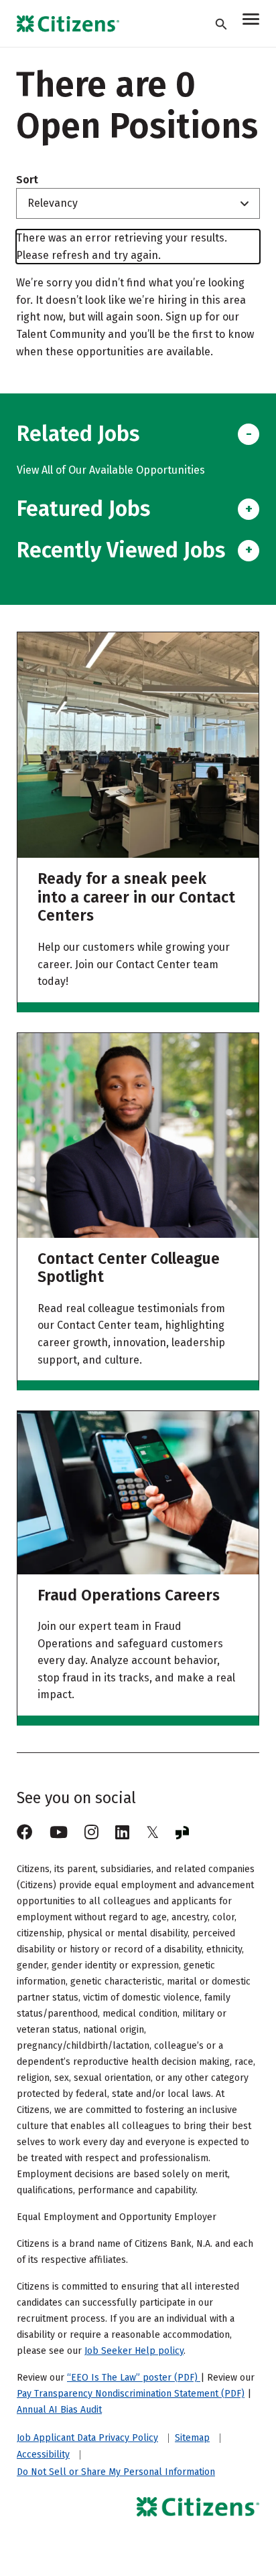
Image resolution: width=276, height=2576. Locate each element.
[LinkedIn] (122, 1833)
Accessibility (43, 2455)
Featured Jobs (83, 509)
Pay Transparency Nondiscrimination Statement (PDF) (131, 2394)
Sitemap (192, 2438)
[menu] (251, 21)
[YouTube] (59, 1833)
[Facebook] (25, 1833)
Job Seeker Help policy (134, 2351)
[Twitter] (152, 1833)
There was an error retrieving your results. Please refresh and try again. (122, 247)
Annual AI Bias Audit (59, 2410)
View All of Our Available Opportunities (111, 470)
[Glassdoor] (182, 1833)
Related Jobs (78, 434)
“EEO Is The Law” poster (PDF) (134, 2378)
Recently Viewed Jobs (121, 550)
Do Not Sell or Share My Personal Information (116, 2472)
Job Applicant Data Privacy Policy (87, 2438)
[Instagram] (91, 1833)
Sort (27, 180)
